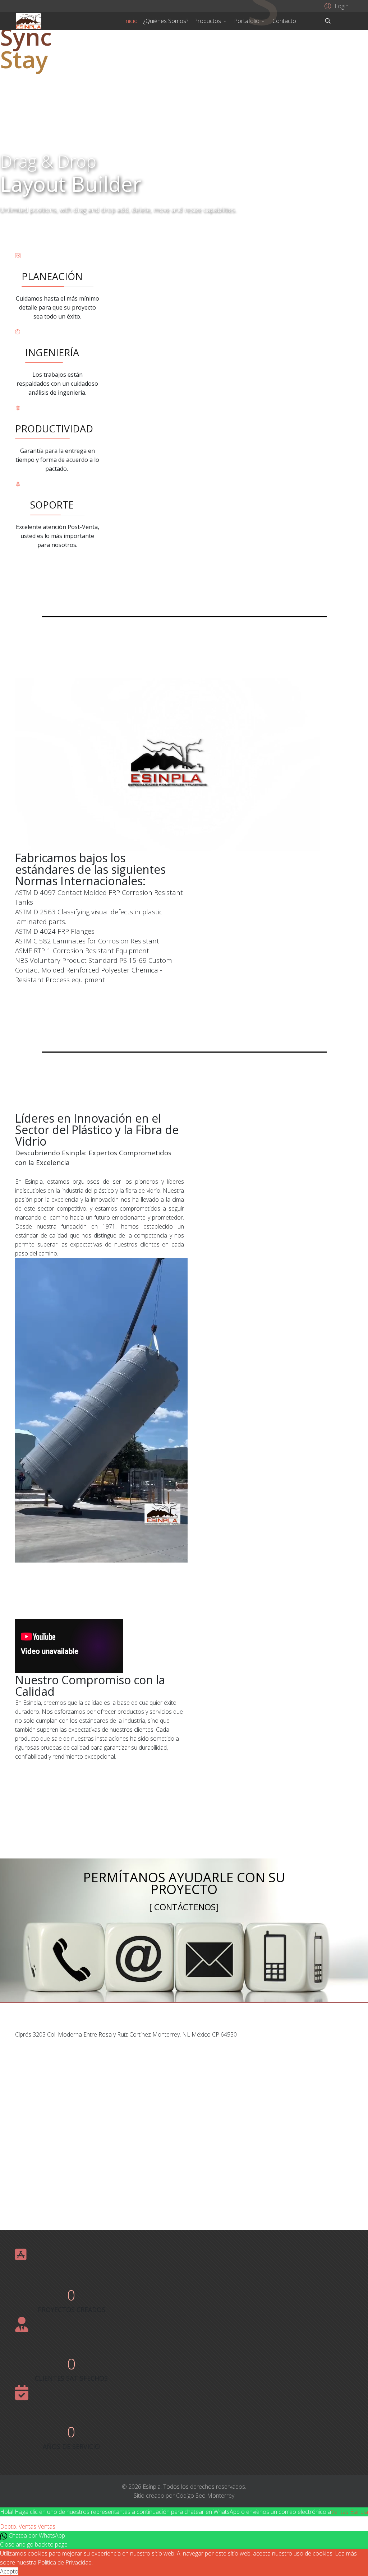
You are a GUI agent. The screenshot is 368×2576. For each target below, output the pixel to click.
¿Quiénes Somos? (166, 21)
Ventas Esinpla (349, 2512)
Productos (208, 21)
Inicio (131, 21)
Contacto (284, 21)
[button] (335, 6)
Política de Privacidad (65, 2562)
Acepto (9, 2571)
